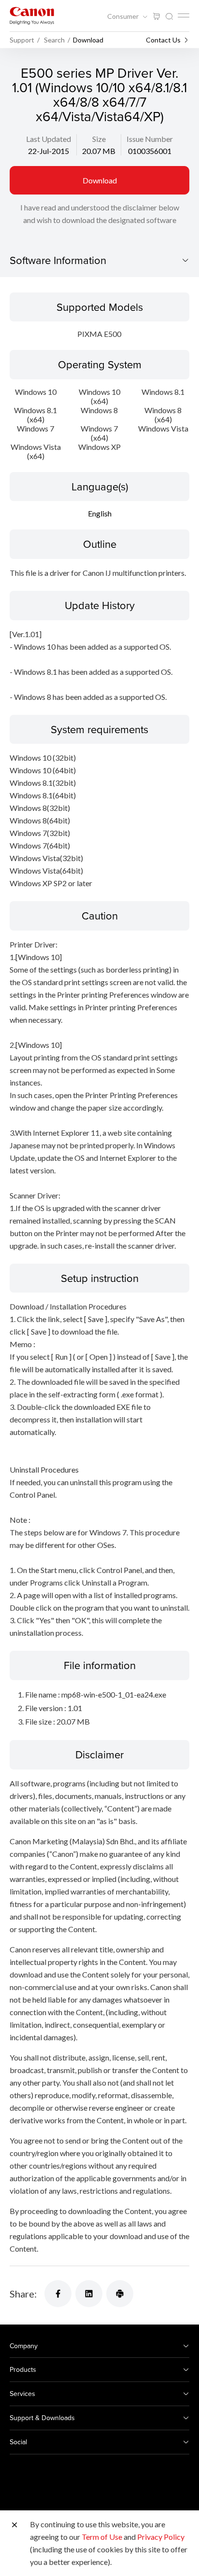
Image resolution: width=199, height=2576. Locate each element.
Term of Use (102, 2537)
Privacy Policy (161, 2537)
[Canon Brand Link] (32, 16)
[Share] (58, 2294)
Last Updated (49, 139)
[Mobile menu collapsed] (184, 15)
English (100, 513)
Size (99, 139)
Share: (23, 2294)
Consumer (124, 16)
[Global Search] (169, 17)
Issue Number (150, 139)
